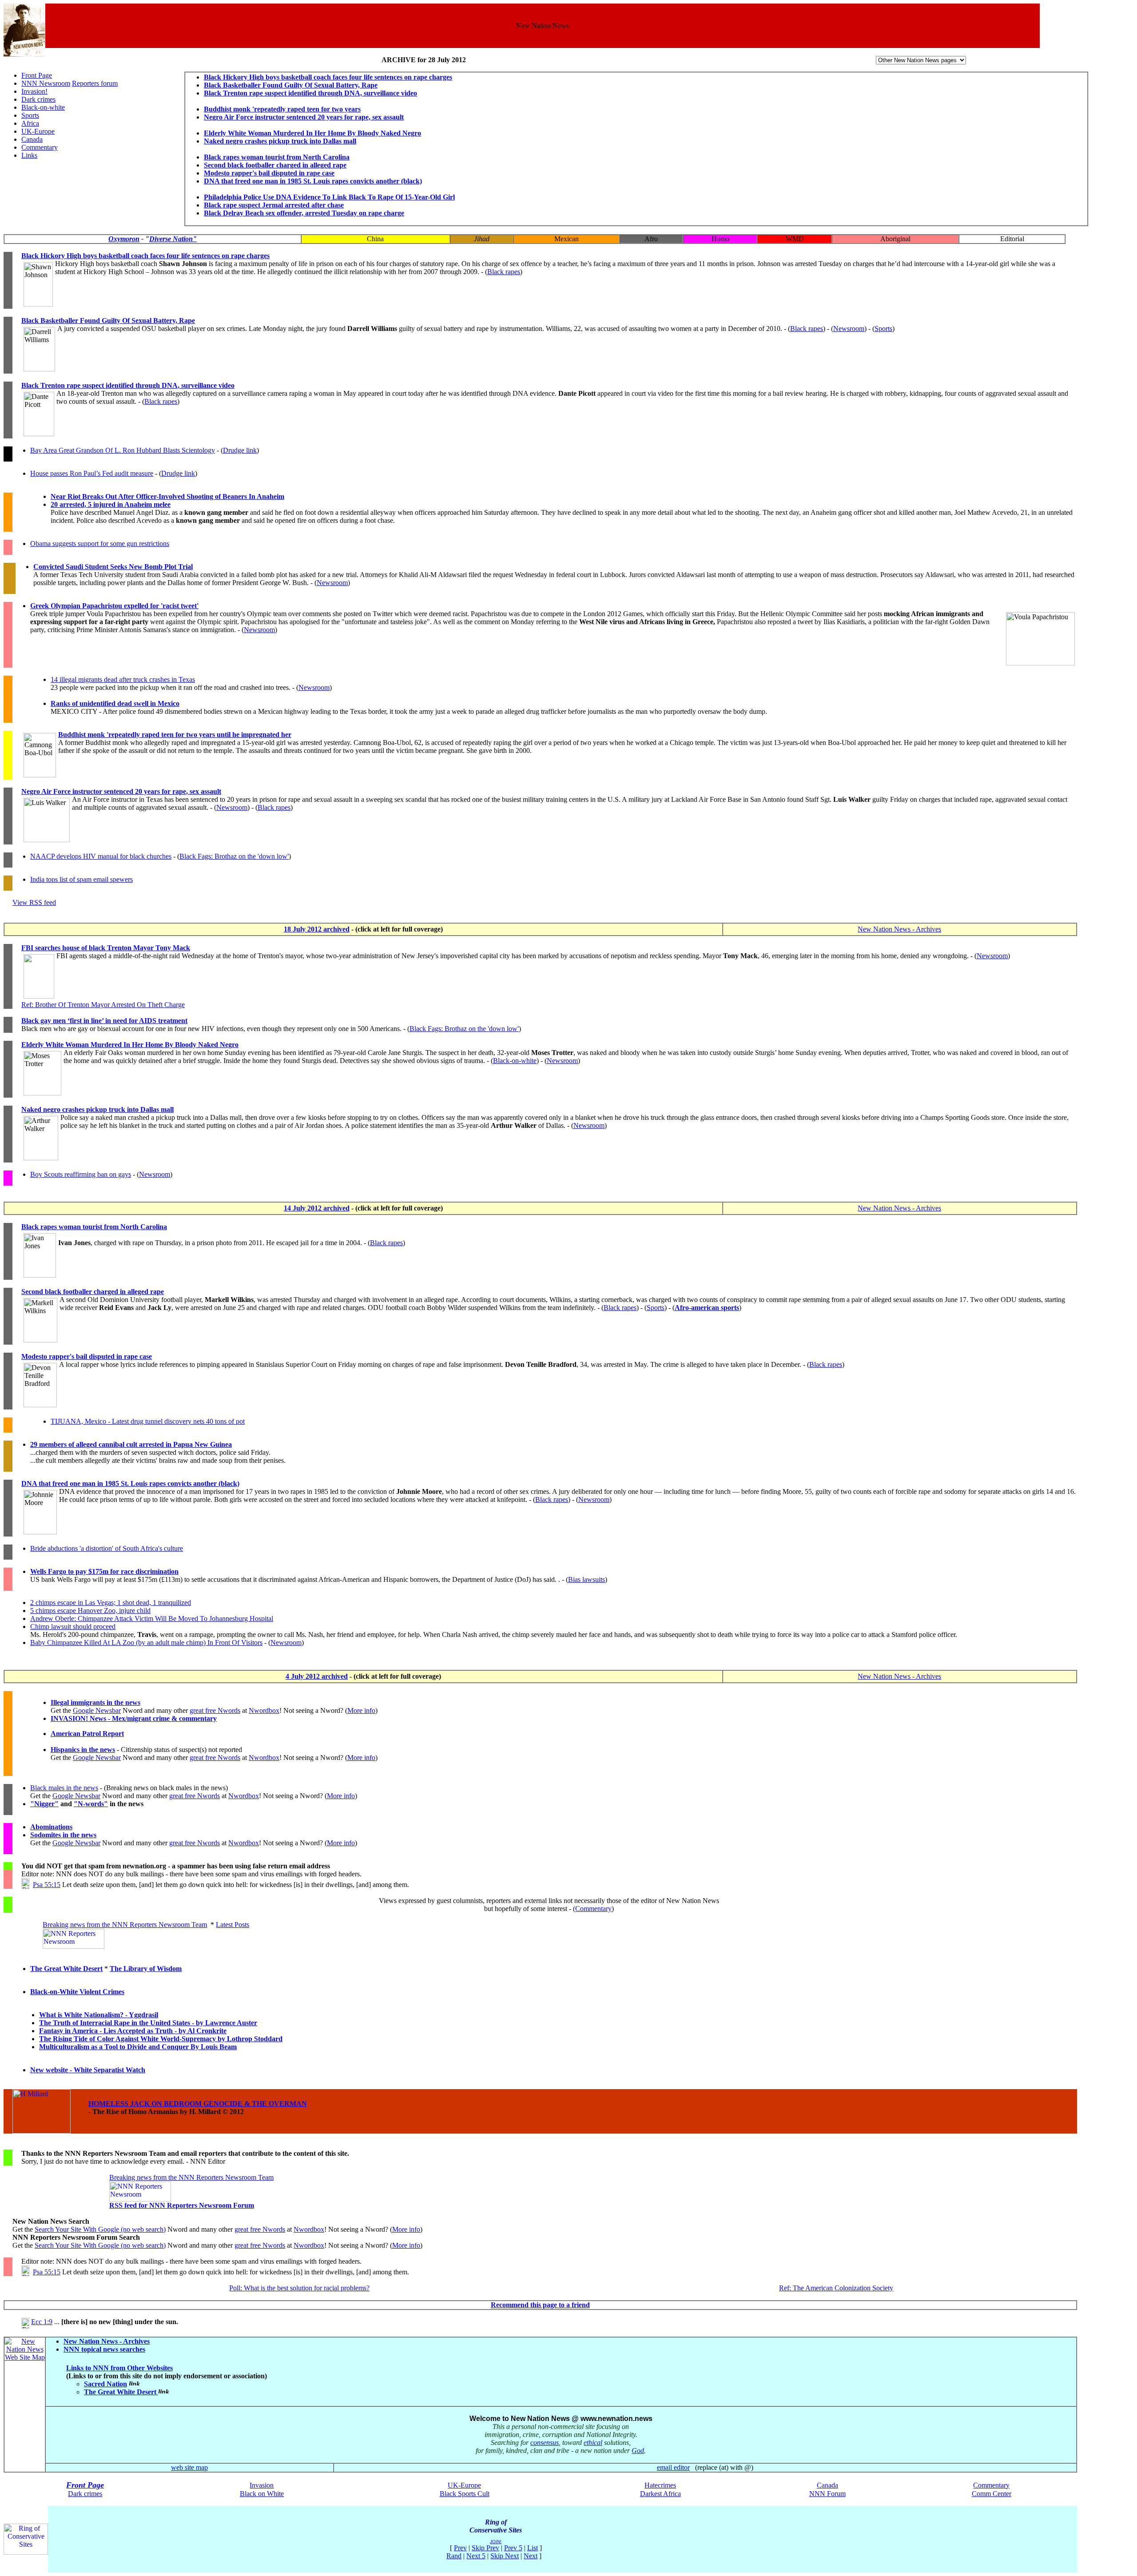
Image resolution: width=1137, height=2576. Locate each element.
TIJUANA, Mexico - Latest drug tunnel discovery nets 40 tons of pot (148, 1421)
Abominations (51, 1827)
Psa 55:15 (47, 1885)
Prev (460, 2548)
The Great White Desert (66, 1969)
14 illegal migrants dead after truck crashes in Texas (123, 679)
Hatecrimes (660, 2485)
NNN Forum (827, 2494)
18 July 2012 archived (317, 929)
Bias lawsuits (586, 1579)
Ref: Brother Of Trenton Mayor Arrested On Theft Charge (103, 1005)
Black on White (262, 2494)
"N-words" (91, 1804)
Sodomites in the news (63, 1835)
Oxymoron (124, 239)
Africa (30, 123)
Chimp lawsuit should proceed (73, 1626)
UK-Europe (38, 131)
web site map (189, 2467)
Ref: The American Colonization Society (836, 2288)
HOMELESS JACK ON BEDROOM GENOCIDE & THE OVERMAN (198, 2104)
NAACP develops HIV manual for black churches (101, 856)
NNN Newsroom (46, 83)
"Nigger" (44, 1804)
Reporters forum (95, 83)
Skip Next (505, 2556)
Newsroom (849, 328)
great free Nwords (215, 1710)
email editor (673, 2467)
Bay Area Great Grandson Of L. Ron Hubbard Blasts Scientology (123, 450)
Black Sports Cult (465, 2494)
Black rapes (504, 272)
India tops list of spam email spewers (81, 879)
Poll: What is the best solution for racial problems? (299, 2288)
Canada (32, 139)
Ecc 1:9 (42, 2322)
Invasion (262, 2485)
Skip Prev (485, 2548)
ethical (593, 2443)
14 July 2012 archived (317, 1208)
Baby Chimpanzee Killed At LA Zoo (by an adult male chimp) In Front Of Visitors (146, 1642)
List (533, 2548)
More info (361, 1710)
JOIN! (496, 2542)
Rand (454, 2556)
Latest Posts (233, 1925)
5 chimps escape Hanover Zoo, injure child (90, 1610)
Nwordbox (264, 1710)
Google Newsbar (97, 1710)
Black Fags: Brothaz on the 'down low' (234, 856)
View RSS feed (34, 902)
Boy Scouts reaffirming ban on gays (81, 1174)
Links (29, 155)
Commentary (40, 147)
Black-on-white (43, 107)
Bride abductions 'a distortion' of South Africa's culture (107, 1548)
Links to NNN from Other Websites (119, 2368)
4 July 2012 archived (317, 1676)
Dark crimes (38, 99)
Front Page (37, 75)
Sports (30, 115)
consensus (545, 2443)
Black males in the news (64, 1788)
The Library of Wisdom (146, 1969)
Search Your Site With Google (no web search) (100, 2229)
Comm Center (992, 2494)
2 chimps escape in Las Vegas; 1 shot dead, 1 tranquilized (111, 1603)
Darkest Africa (660, 2494)
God (638, 2451)
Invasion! (34, 91)
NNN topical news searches (104, 2349)
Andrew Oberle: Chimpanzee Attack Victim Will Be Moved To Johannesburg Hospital (152, 1618)
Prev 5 (513, 2548)
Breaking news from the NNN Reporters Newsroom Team (125, 1925)
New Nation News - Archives (899, 929)
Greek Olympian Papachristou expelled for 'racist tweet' (114, 606)
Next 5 (476, 2556)
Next (531, 2556)
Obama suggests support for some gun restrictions (100, 543)
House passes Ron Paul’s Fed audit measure (92, 473)
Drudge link (240, 450)
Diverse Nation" (173, 239)
